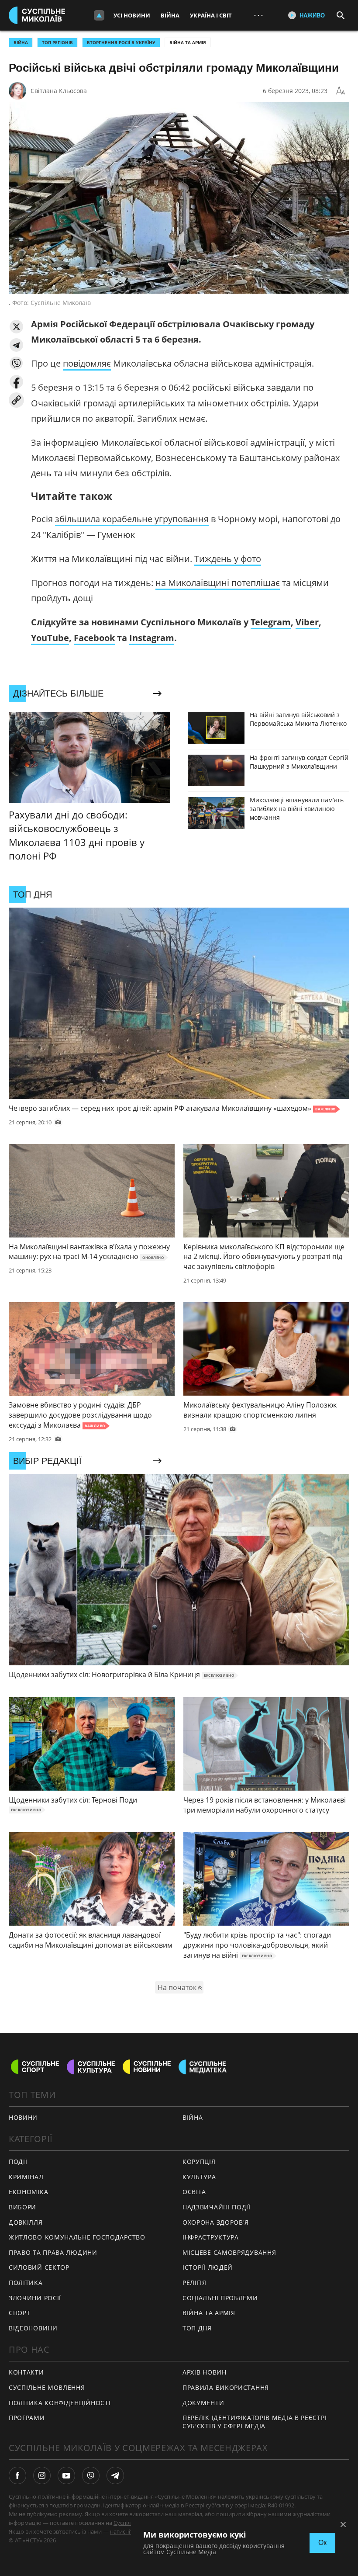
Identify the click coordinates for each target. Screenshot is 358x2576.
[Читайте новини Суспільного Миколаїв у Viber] (91, 2475)
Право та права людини (53, 2252)
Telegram (271, 622)
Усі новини (132, 15)
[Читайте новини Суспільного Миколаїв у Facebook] (17, 2475)
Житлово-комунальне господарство (77, 2237)
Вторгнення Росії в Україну (121, 42)
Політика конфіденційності (60, 2403)
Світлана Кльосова (59, 91)
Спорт (20, 2313)
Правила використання (226, 2387)
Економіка (28, 2192)
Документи (203, 2403)
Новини (23, 2117)
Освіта (194, 2192)
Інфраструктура (211, 2237)
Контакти (26, 2372)
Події (18, 2162)
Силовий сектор (39, 2267)
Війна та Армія (188, 42)
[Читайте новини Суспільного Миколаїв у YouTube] (66, 2475)
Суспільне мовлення (47, 2387)
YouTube (50, 638)
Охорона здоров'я (216, 2222)
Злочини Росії (35, 2298)
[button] (16, 327)
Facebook (94, 638)
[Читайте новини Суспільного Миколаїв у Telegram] (115, 2475)
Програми (27, 2418)
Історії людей (208, 2267)
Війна (170, 15)
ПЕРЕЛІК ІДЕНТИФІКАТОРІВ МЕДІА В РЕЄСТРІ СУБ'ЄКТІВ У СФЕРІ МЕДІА (255, 2422)
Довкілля (26, 2222)
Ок (322, 2543)
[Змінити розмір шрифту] (341, 91)
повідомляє (87, 363)
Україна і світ (211, 15)
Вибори (22, 2207)
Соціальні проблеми (220, 2298)
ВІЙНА (21, 42)
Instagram (152, 638)
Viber (307, 622)
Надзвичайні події (217, 2207)
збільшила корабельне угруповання (132, 519)
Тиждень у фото (228, 559)
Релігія (194, 2283)
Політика (26, 2283)
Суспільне (127, 2523)
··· (258, 15)
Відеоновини (33, 2328)
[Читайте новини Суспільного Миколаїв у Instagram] (42, 2475)
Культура (199, 2177)
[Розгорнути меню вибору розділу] (99, 15)
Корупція (199, 2162)
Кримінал (26, 2177)
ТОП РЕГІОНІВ (57, 42)
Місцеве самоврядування (229, 2252)
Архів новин (205, 2372)
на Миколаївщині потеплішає (218, 583)
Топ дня (197, 2328)
